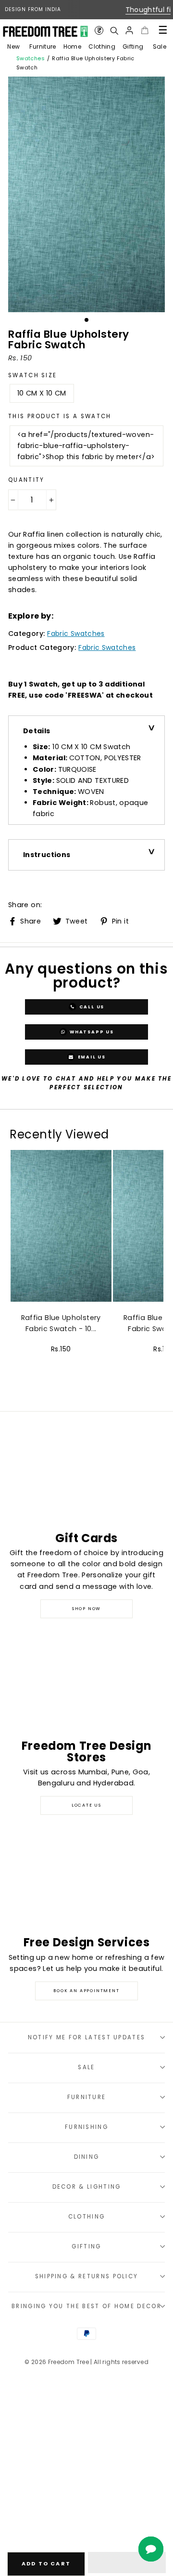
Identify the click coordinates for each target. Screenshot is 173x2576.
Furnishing (86, 2127)
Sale (160, 46)
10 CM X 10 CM (42, 393)
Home (72, 46)
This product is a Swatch (60, 416)
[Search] (114, 30)
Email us (91, 1057)
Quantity (26, 480)
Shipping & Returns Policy (87, 2276)
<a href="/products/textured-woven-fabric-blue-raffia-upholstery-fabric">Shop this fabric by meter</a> (86, 446)
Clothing (102, 46)
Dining (87, 2157)
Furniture (43, 46)
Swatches (31, 58)
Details (37, 731)
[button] (127, 2563)
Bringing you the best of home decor (86, 2306)
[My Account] (129, 30)
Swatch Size (32, 375)
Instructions (47, 855)
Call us (91, 1006)
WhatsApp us (91, 1031)
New (13, 46)
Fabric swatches (76, 634)
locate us (86, 1805)
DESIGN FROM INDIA (33, 9)
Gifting (133, 46)
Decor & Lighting (87, 2187)
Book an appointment (86, 1991)
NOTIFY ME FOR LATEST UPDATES (87, 2037)
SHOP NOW (86, 1609)
